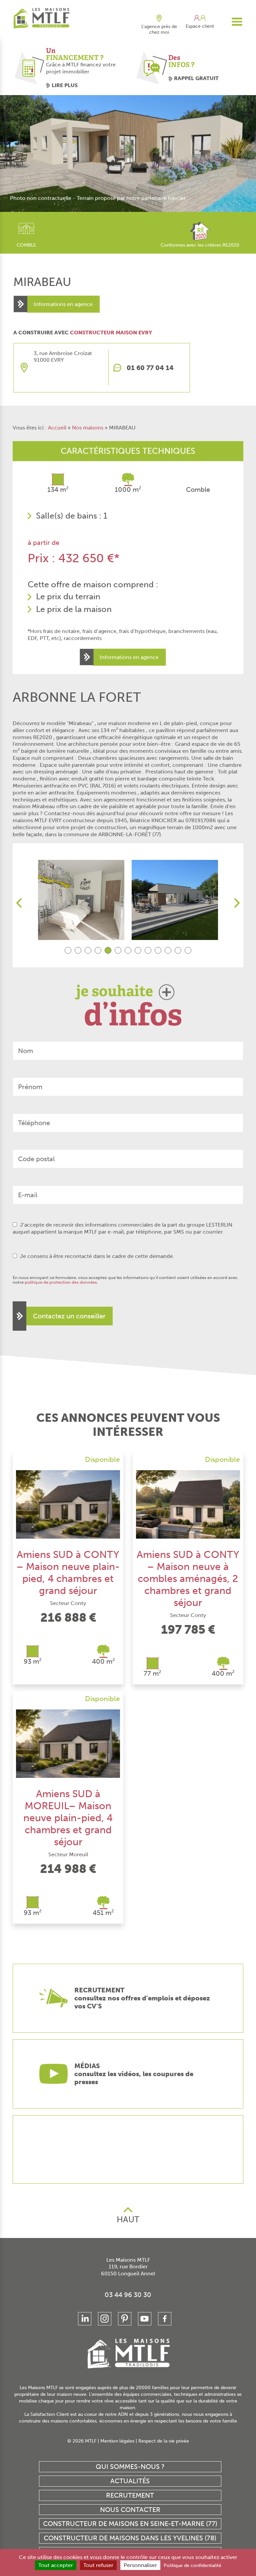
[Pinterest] (125, 2319)
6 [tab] (118, 950)
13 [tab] (188, 950)
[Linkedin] (85, 2319)
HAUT (128, 2219)
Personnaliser (140, 2565)
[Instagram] (105, 2319)
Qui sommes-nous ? (130, 2467)
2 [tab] (78, 950)
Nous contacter (130, 2510)
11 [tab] (168, 950)
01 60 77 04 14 (150, 368)
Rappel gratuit (196, 78)
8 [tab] (138, 950)
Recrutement (130, 2495)
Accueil (57, 428)
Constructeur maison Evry (111, 333)
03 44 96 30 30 (128, 2295)
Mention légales (117, 2441)
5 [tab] (108, 950)
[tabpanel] (81, 900)
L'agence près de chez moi (159, 29)
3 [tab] (88, 950)
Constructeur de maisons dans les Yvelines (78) (130, 2538)
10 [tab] (158, 950)
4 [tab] (98, 950)
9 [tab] (148, 950)
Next (237, 903)
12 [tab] (178, 950)
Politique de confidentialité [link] (192, 2565)
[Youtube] (145, 2319)
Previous (19, 903)
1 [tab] (68, 950)
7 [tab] (128, 950)
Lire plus (65, 85)
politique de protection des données (61, 1282)
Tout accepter (56, 2565)
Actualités (130, 2481)
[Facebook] (165, 2319)
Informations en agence (63, 304)
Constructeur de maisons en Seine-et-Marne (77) (130, 2524)
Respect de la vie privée (164, 2441)
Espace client (200, 26)
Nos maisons (88, 428)
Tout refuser (98, 2565)
